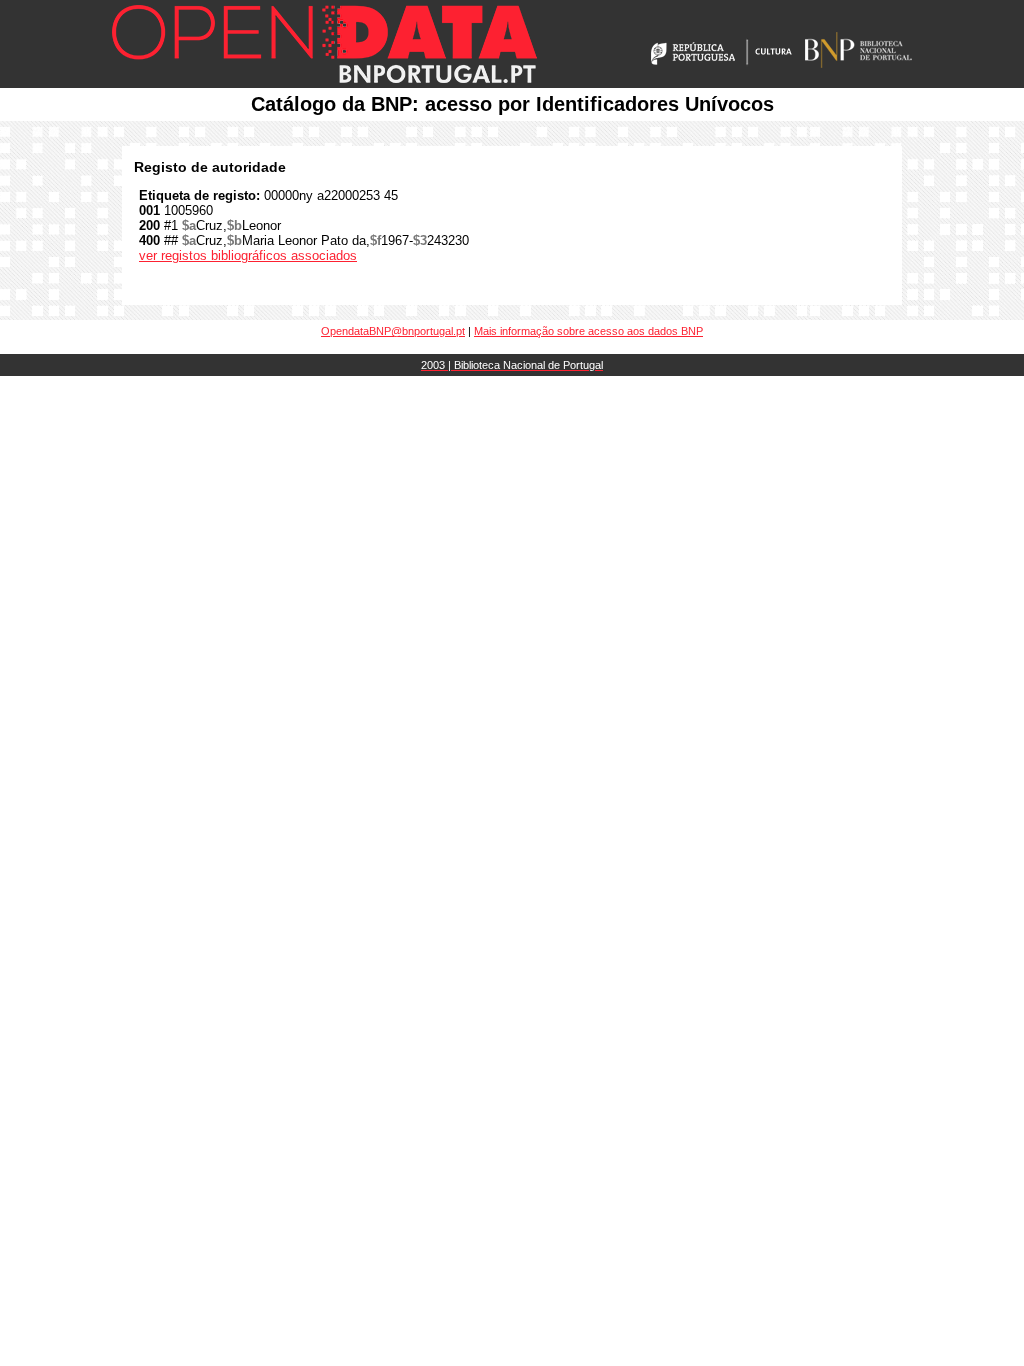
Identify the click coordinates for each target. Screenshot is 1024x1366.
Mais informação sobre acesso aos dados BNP (588, 331)
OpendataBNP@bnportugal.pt (393, 331)
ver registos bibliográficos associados (248, 255)
